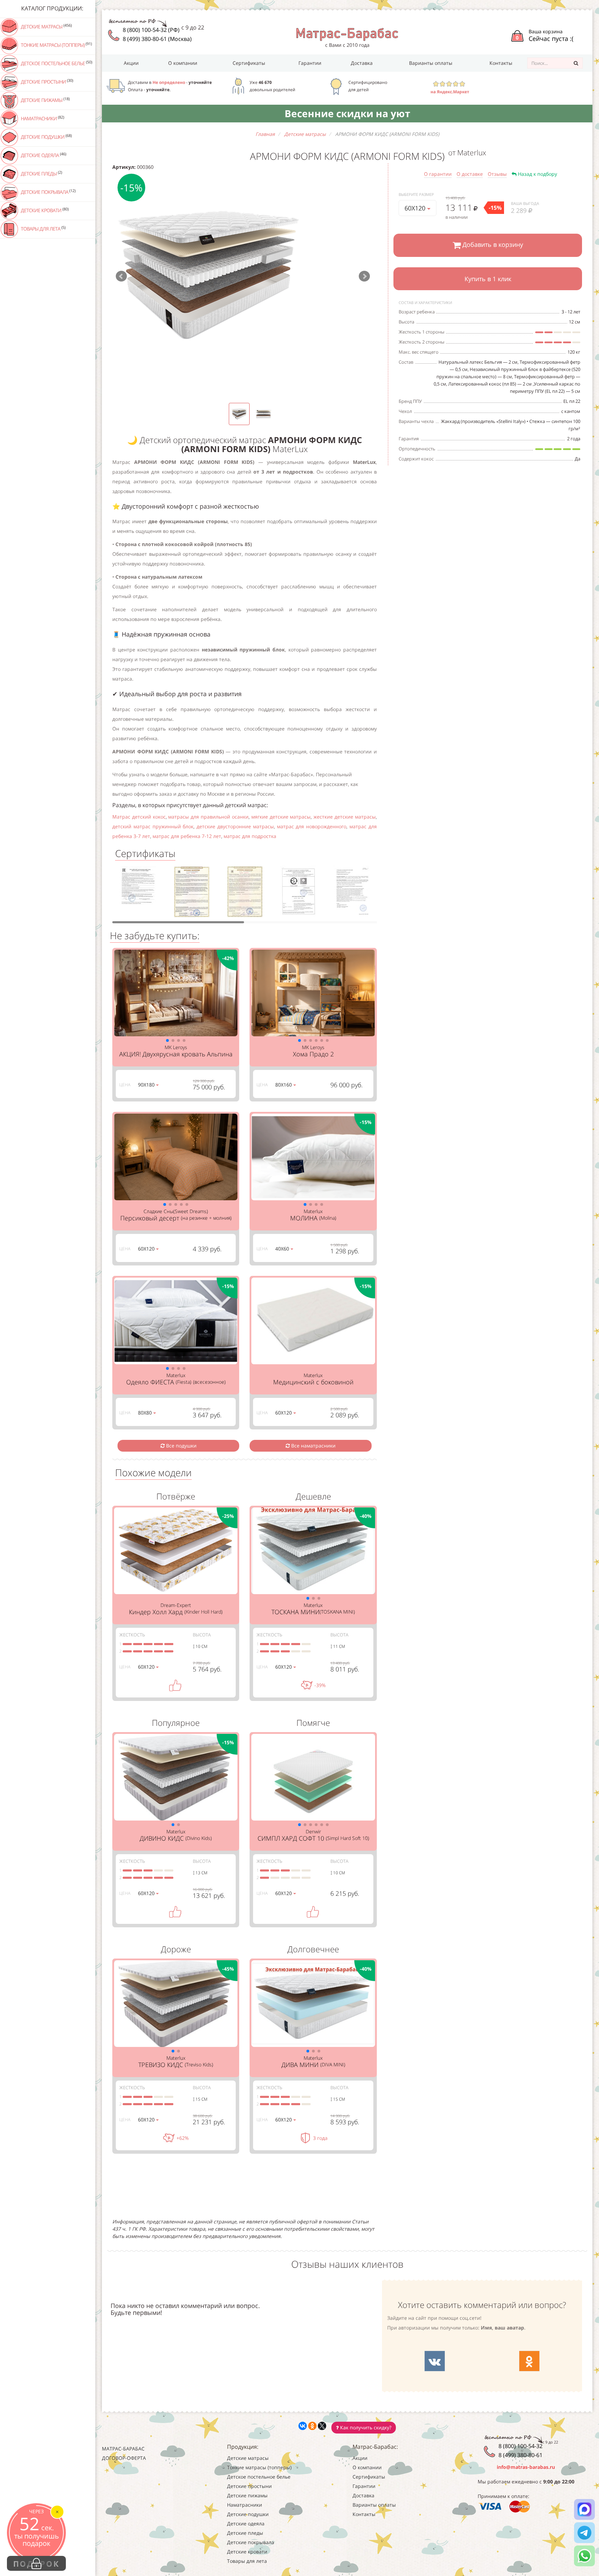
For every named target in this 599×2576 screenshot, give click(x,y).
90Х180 (147, 1085)
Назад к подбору (537, 174)
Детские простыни (46, 81)
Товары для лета (43, 228)
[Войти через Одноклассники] (529, 2361)
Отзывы (497, 174)
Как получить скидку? (365, 2427)
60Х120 (416, 208)
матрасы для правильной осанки (208, 817)
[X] (322, 2426)
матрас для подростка (250, 836)
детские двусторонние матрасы (235, 826)
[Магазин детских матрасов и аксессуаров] (347, 34)
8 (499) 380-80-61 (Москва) (157, 39)
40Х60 (283, 1249)
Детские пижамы (45, 100)
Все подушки (181, 1446)
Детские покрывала (48, 192)
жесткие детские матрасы (345, 817)
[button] (167, 1040)
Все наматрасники (313, 1446)
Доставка (362, 63)
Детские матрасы (46, 26)
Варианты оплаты (431, 63)
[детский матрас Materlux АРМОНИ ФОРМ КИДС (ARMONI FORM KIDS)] (243, 276)
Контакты (501, 63)
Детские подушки (46, 137)
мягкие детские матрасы (281, 817)
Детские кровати (44, 210)
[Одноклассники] (312, 2426)
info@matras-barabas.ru (526, 2467)
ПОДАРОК (36, 2564)
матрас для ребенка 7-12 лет (187, 836)
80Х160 (284, 1085)
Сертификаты (249, 63)
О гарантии (438, 174)
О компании (183, 63)
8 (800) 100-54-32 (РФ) (151, 30)
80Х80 (146, 1413)
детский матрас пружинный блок (153, 826)
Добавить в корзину (492, 244)
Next (364, 276)
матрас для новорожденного (312, 826)
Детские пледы (41, 173)
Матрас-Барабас (123, 2449)
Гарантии (310, 63)
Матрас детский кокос (139, 817)
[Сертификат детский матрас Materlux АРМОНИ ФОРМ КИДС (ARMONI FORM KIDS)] (138, 894)
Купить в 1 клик (488, 279)
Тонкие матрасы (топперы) (56, 45)
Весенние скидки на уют (347, 113)
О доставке (470, 174)
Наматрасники (42, 118)
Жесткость (132, 1635)
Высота (202, 1635)
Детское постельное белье (56, 63)
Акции (131, 63)
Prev (121, 276)
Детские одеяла (43, 155)
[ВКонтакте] (303, 2426)
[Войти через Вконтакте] (435, 2361)
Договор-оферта (124, 2458)
